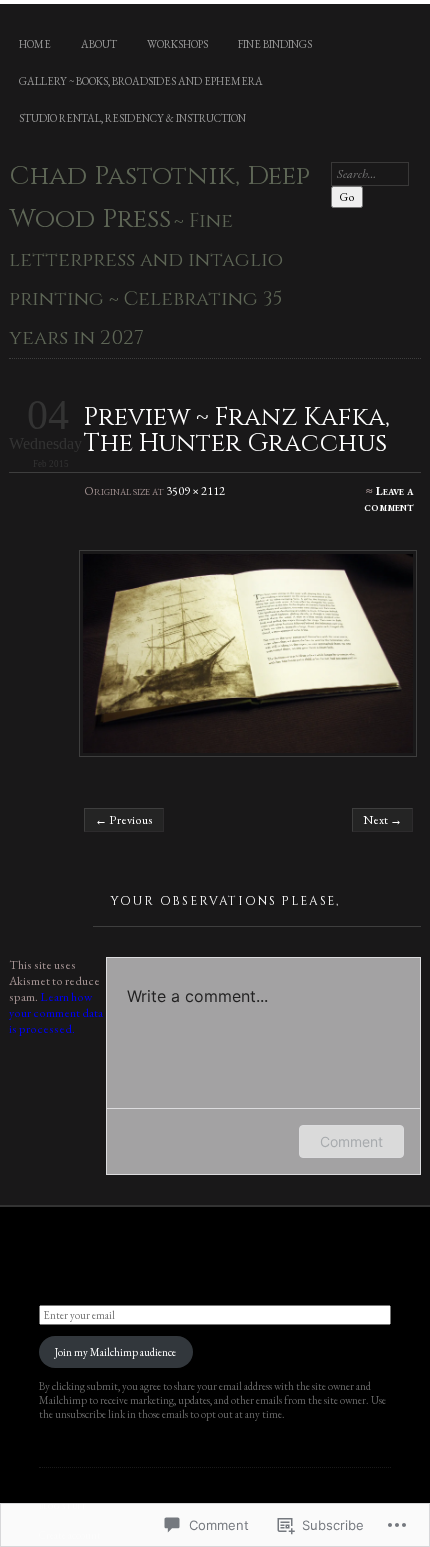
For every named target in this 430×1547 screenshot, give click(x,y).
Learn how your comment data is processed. (56, 1013)
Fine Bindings (275, 44)
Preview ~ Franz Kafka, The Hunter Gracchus (237, 430)
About (99, 44)
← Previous (124, 820)
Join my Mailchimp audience (115, 1352)
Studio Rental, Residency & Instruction (132, 118)
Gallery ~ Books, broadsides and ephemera (141, 81)
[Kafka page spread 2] (248, 653)
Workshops (177, 44)
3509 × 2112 (195, 491)
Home (35, 44)
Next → (382, 820)
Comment (351, 1141)
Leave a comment (388, 499)
